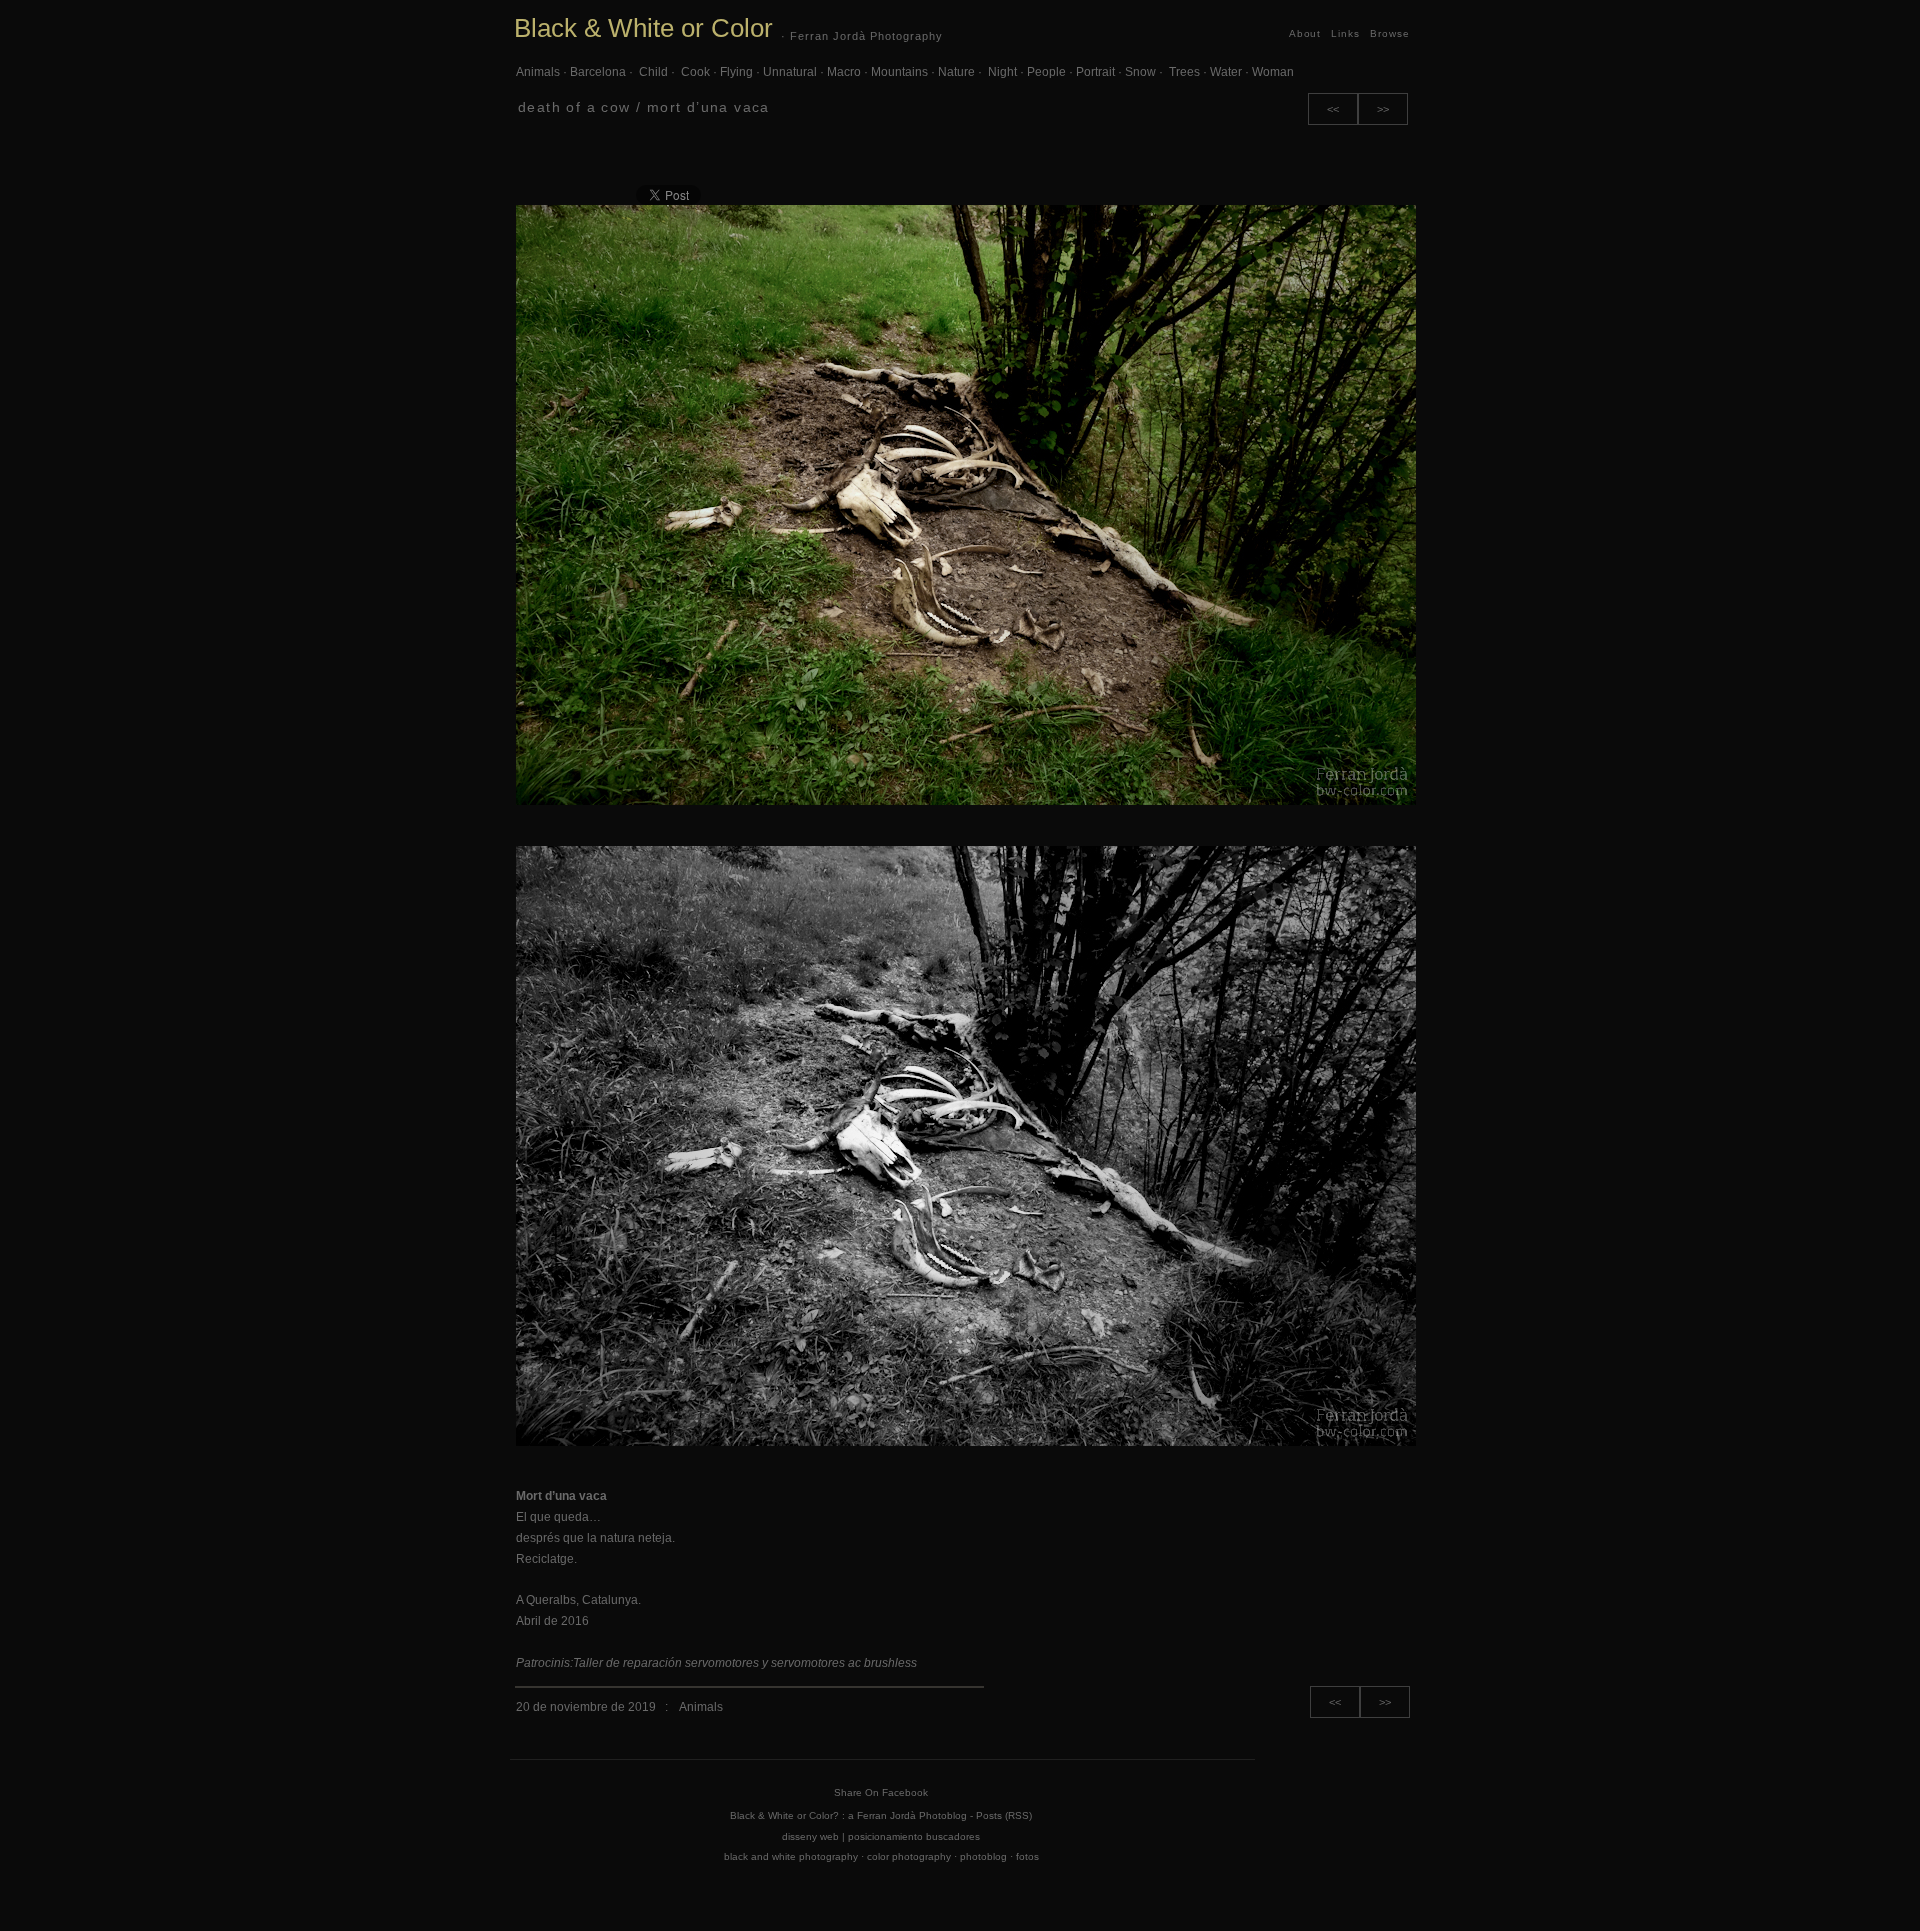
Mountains (899, 72)
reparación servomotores (691, 1663)
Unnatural (790, 72)
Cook (694, 72)
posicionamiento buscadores (914, 1836)
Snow (1140, 72)
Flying (736, 72)
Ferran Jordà (886, 1815)
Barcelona (598, 72)
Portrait (1095, 72)
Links (1345, 33)
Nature (956, 72)
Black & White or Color (643, 28)
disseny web (810, 1836)
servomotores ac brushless (844, 1663)
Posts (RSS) (1004, 1815)
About (1305, 33)
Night (1001, 72)
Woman (1273, 72)
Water (1226, 72)
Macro (844, 72)
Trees (1183, 72)
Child (652, 72)
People (1046, 72)
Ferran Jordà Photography (866, 36)
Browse (1390, 33)
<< (1333, 109)
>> (1383, 109)
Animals (538, 72)
